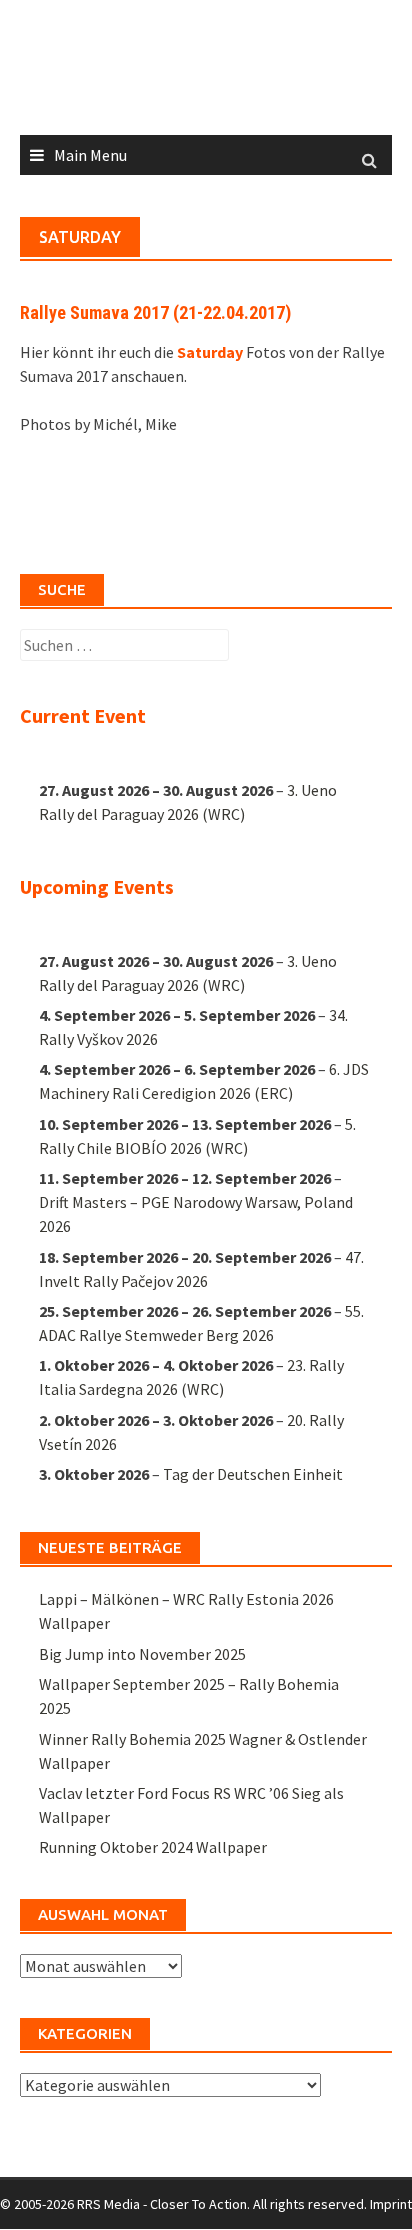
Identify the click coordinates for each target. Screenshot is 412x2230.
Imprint (391, 2204)
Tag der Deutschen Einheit (253, 1474)
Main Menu (90, 155)
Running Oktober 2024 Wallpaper (153, 1847)
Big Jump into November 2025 (142, 1654)
